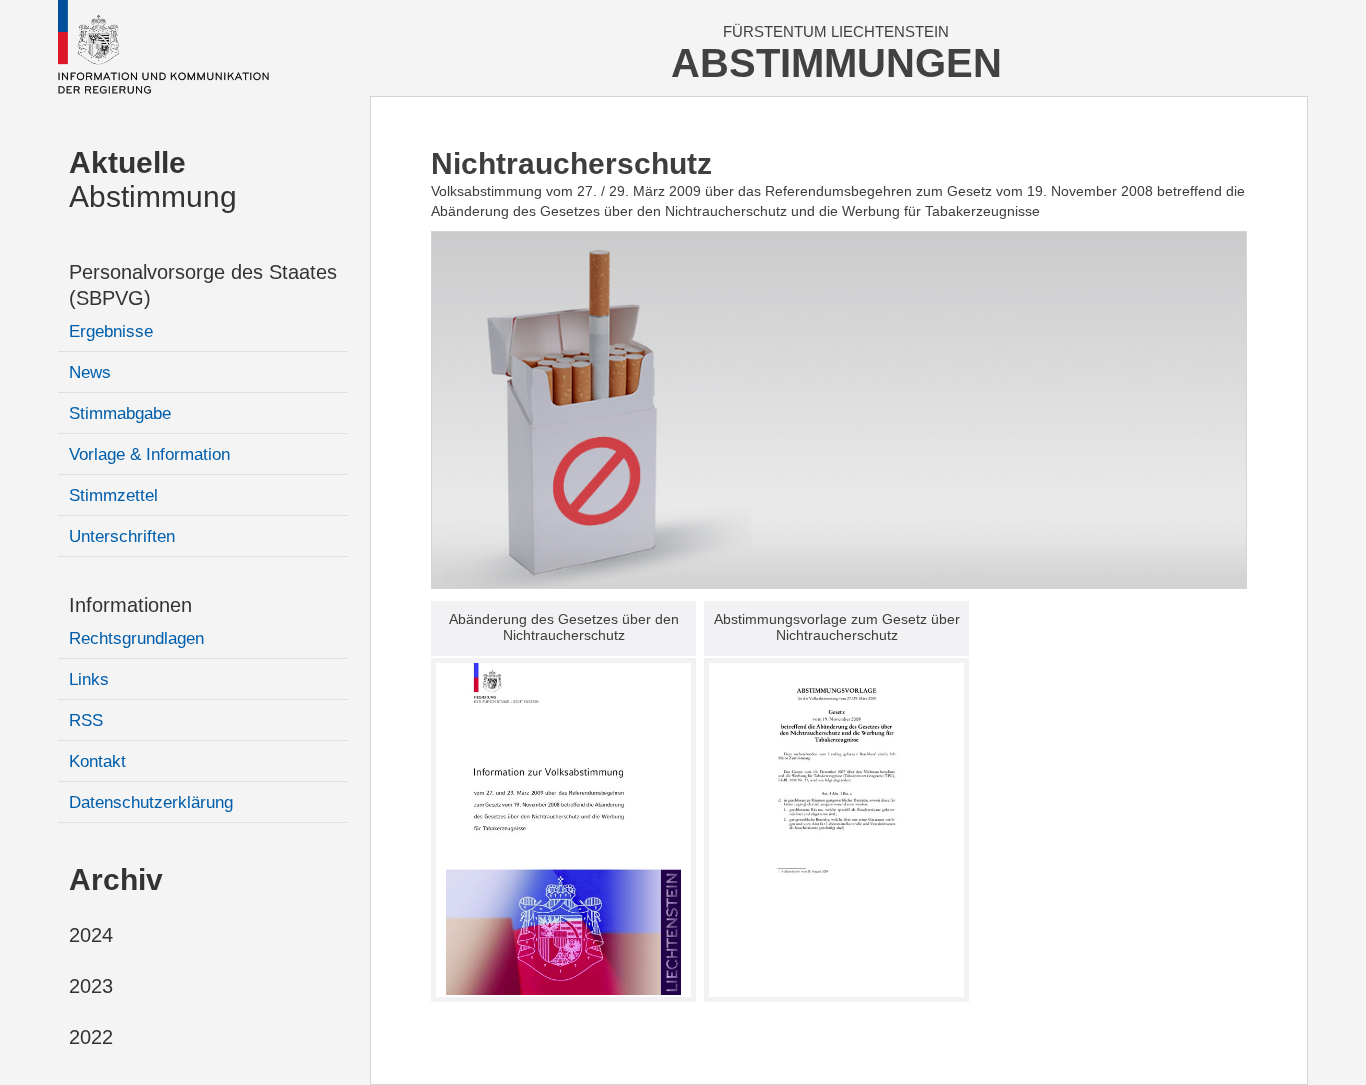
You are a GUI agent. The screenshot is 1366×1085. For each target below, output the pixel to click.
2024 (91, 935)
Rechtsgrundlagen (136, 638)
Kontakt (97, 761)
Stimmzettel (113, 495)
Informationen (130, 605)
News (90, 372)
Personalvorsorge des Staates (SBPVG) (203, 285)
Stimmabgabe (120, 413)
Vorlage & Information (149, 454)
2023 (91, 986)
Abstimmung (153, 179)
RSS (86, 720)
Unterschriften (122, 536)
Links (89, 679)
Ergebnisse (111, 331)
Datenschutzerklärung (151, 802)
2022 (91, 1037)
